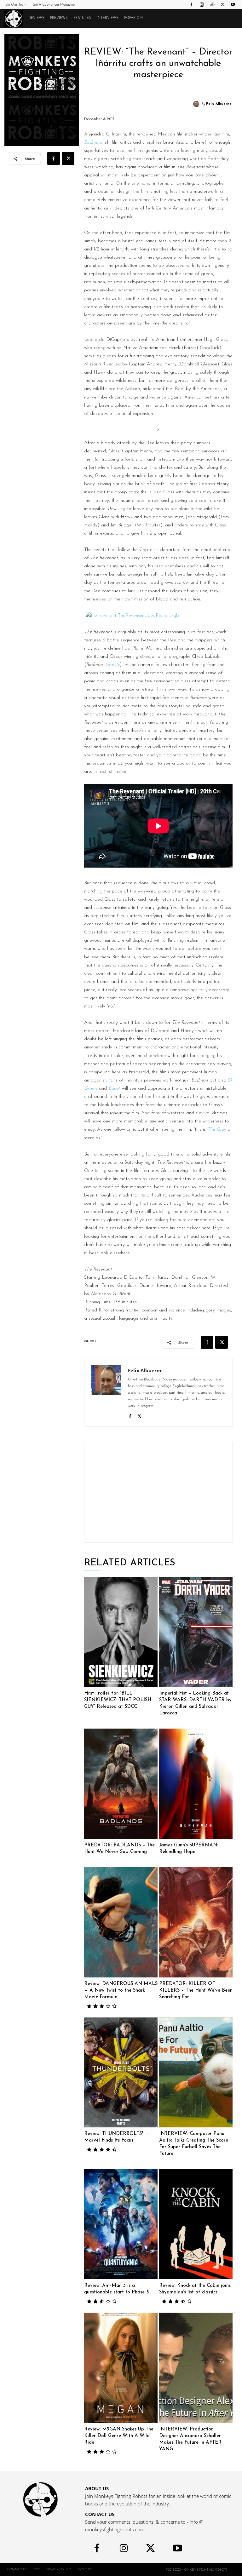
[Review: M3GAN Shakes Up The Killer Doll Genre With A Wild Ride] (121, 2368)
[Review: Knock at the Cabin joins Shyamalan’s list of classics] (196, 2224)
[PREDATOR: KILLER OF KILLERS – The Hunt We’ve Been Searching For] (196, 1922)
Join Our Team (15, 5)
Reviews (37, 18)
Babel (114, 1089)
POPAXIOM (133, 18)
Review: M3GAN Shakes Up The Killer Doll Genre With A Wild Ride (119, 2436)
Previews (59, 18)
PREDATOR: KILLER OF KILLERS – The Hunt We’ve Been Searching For (196, 1991)
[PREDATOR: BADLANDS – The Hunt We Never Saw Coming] (121, 1784)
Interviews (108, 18)
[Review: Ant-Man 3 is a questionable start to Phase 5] (121, 2224)
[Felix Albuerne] (197, 104)
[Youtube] (233, 4)
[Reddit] (212, 4)
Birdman (92, 143)
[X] (222, 4)
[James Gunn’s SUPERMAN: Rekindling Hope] (196, 1784)
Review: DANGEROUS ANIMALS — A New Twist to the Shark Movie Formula (121, 1991)
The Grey (217, 1130)
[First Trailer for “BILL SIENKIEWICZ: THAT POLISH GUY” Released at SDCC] (121, 1632)
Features (82, 18)
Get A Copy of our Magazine (54, 5)
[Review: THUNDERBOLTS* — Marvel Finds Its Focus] (121, 2073)
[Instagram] (202, 4)
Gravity (112, 665)
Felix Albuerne (219, 104)
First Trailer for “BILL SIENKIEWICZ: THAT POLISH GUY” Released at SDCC (118, 1700)
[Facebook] (191, 4)
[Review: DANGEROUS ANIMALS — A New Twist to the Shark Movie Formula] (121, 1922)
